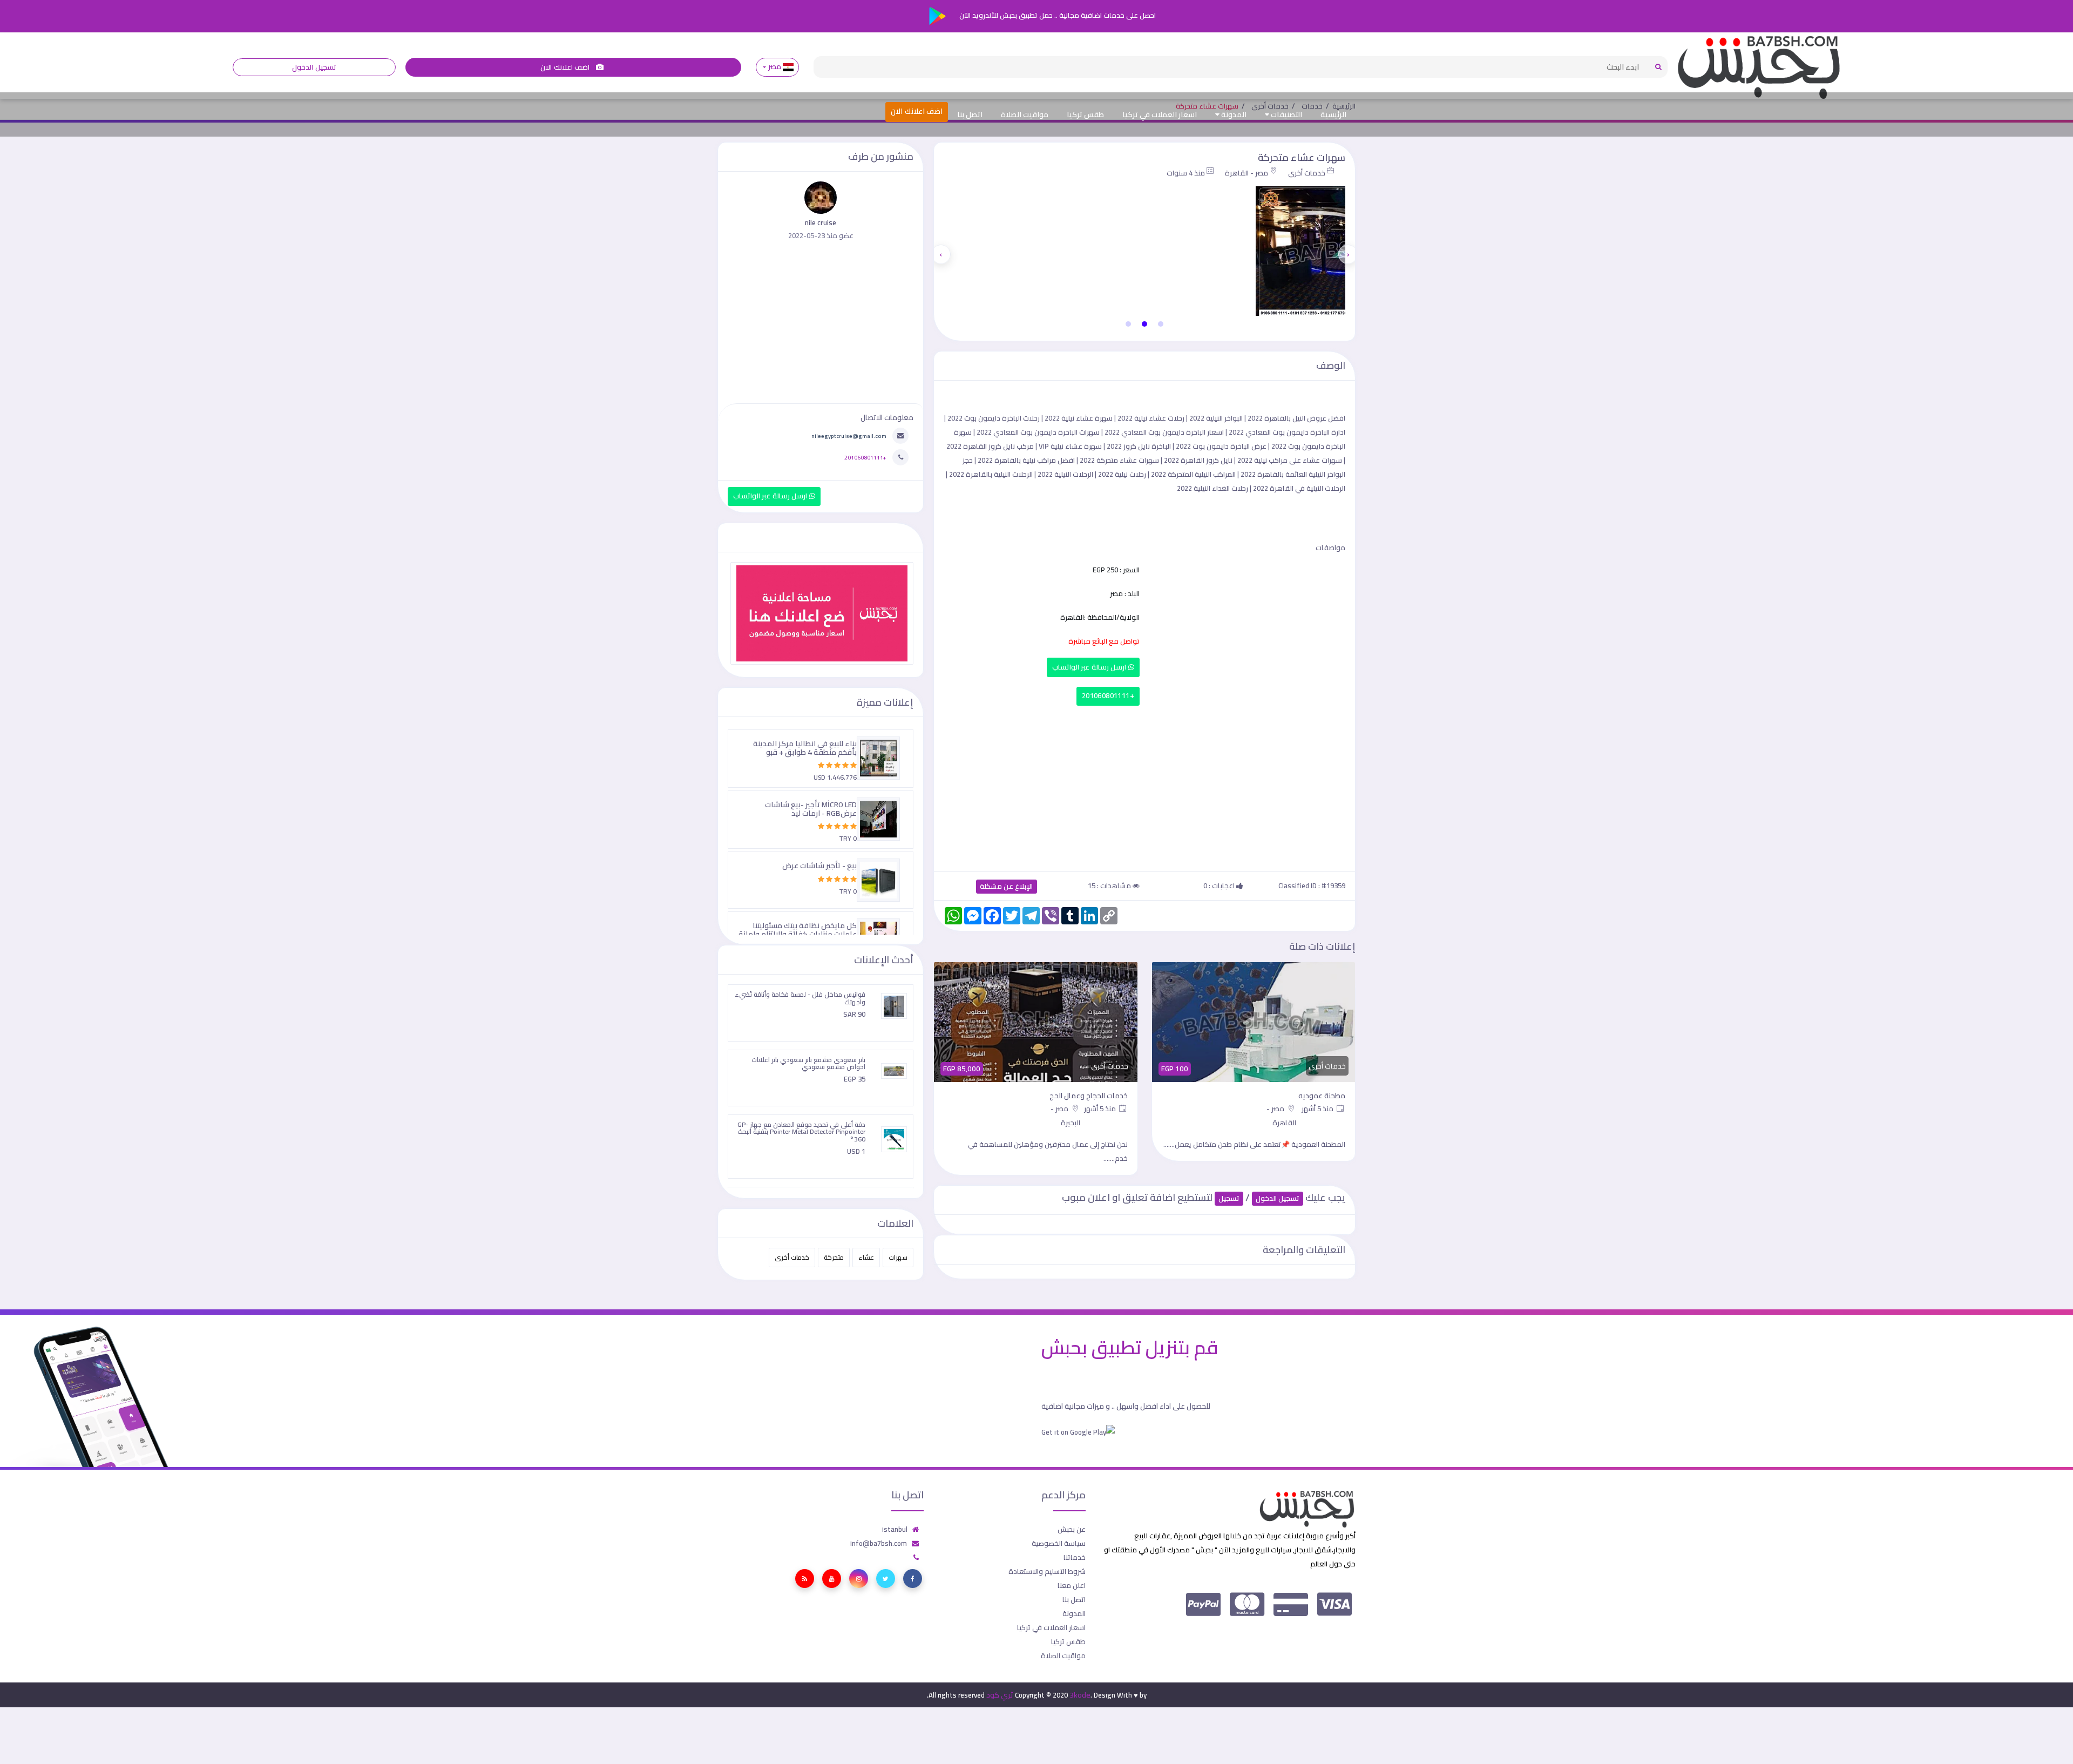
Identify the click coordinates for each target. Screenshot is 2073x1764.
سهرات (898, 1257)
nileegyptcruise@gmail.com (849, 436)
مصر (774, 67)
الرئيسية (1333, 114)
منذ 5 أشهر (1319, 1109)
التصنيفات (1286, 114)
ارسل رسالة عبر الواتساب (1090, 667)
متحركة (834, 1257)
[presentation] (1348, 254)
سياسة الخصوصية (1059, 1543)
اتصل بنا (970, 114)
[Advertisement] (1144, 786)
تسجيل (1229, 1198)
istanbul (895, 1529)
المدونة (1233, 114)
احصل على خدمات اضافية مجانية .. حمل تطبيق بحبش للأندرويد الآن (1057, 15)
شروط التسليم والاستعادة (1047, 1571)
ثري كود (1000, 1695)
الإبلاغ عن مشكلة (1007, 886)
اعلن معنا (1072, 1585)
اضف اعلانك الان (566, 67)
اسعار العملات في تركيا (1160, 114)
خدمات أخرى (1307, 173)
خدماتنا (1075, 1557)
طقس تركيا (1085, 114)
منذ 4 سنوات (1186, 173)
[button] (1161, 324)
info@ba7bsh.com (879, 1543)
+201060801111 (1108, 696)
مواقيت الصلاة (1025, 114)
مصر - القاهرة (1246, 173)
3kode (1080, 1695)
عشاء (866, 1257)
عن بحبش (1072, 1529)
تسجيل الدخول (314, 67)
